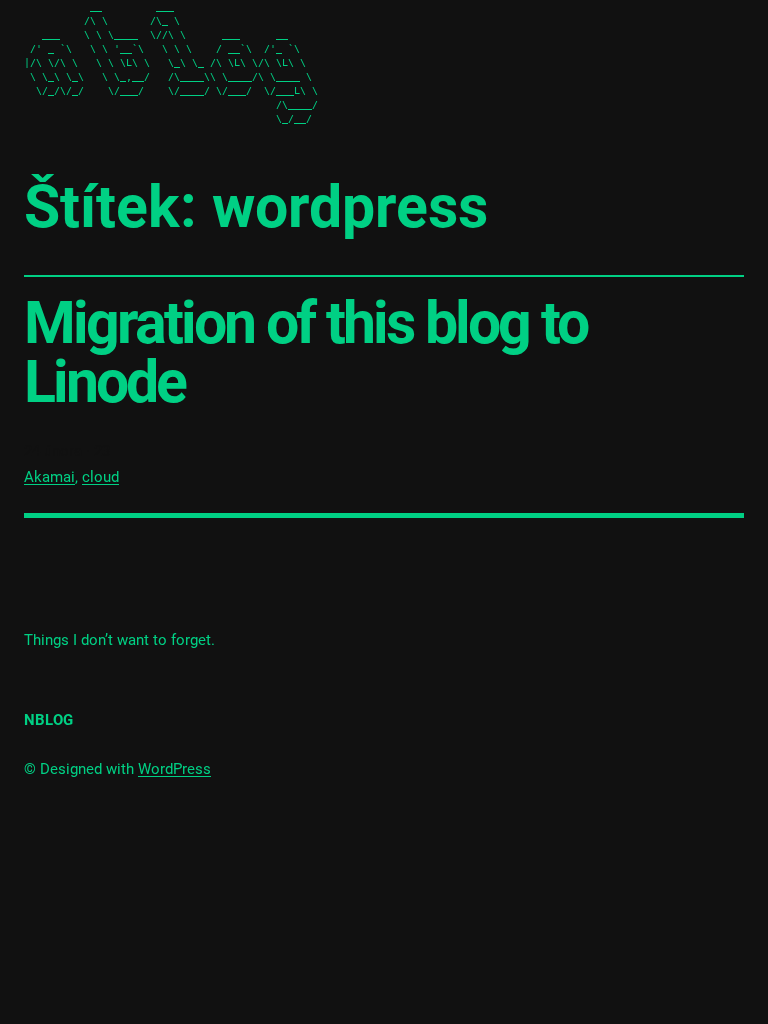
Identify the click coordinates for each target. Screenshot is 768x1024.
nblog (48, 720)
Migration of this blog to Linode (305, 352)
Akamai (49, 477)
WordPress (174, 769)
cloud (100, 477)
